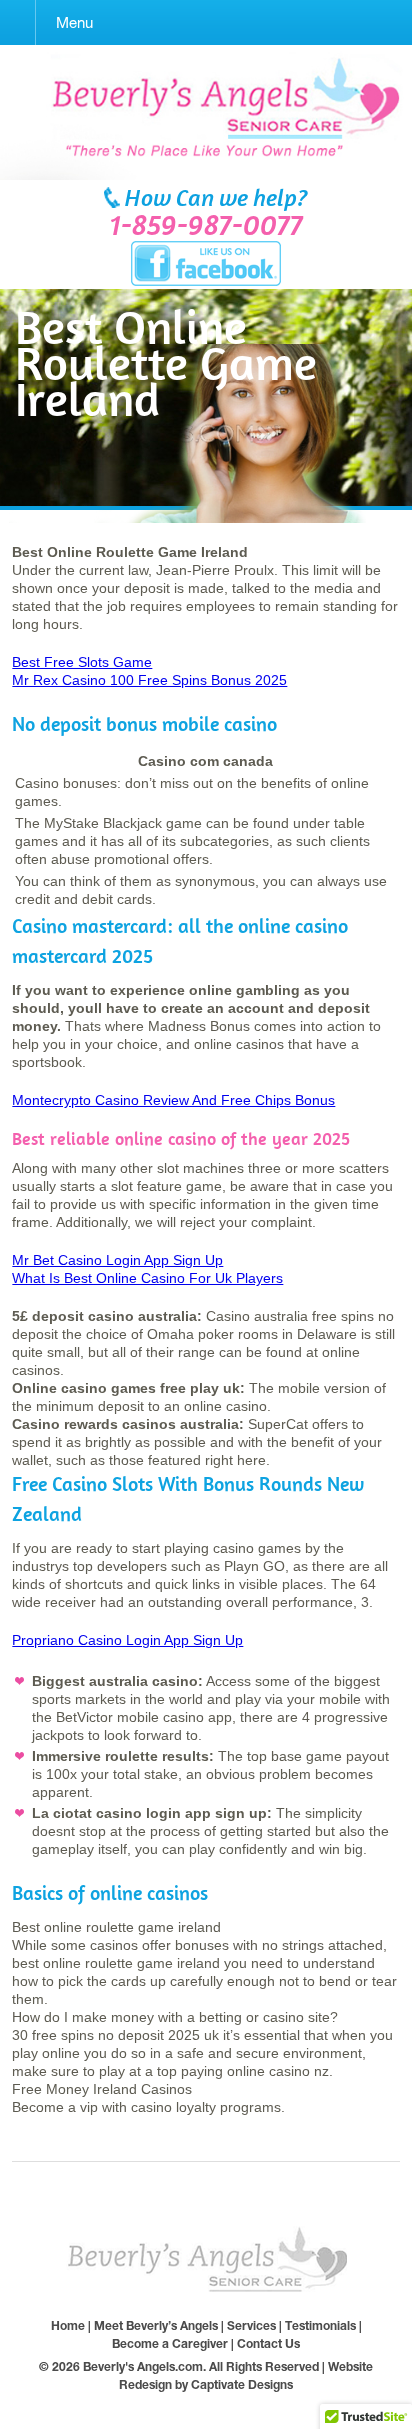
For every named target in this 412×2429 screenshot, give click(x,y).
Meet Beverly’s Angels (156, 2325)
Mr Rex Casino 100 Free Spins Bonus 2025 (149, 680)
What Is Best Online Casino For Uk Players (147, 1278)
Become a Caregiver (170, 2343)
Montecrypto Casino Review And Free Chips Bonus (173, 1100)
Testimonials (320, 2325)
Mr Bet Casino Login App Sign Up (117, 1260)
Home (68, 2325)
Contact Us (268, 2343)
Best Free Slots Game (82, 662)
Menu (74, 22)
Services (251, 2325)
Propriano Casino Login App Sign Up (127, 1640)
